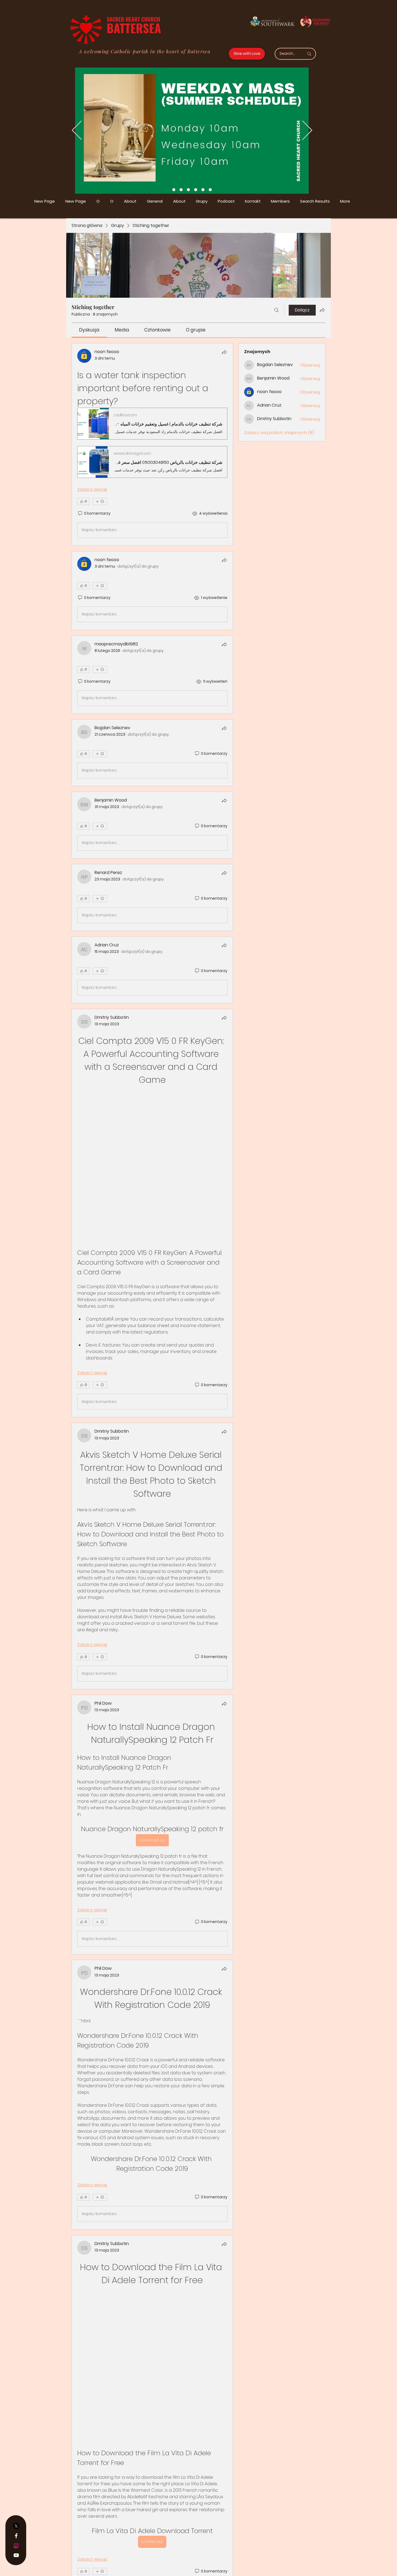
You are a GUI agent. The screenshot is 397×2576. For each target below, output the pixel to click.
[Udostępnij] (224, 352)
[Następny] (307, 131)
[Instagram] (16, 2545)
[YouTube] (16, 2555)
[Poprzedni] (77, 131)
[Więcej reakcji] (100, 501)
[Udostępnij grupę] (322, 310)
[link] (89, 330)
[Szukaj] (277, 310)
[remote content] (152, 1098)
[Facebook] (16, 2536)
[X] (16, 2526)
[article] (152, 444)
